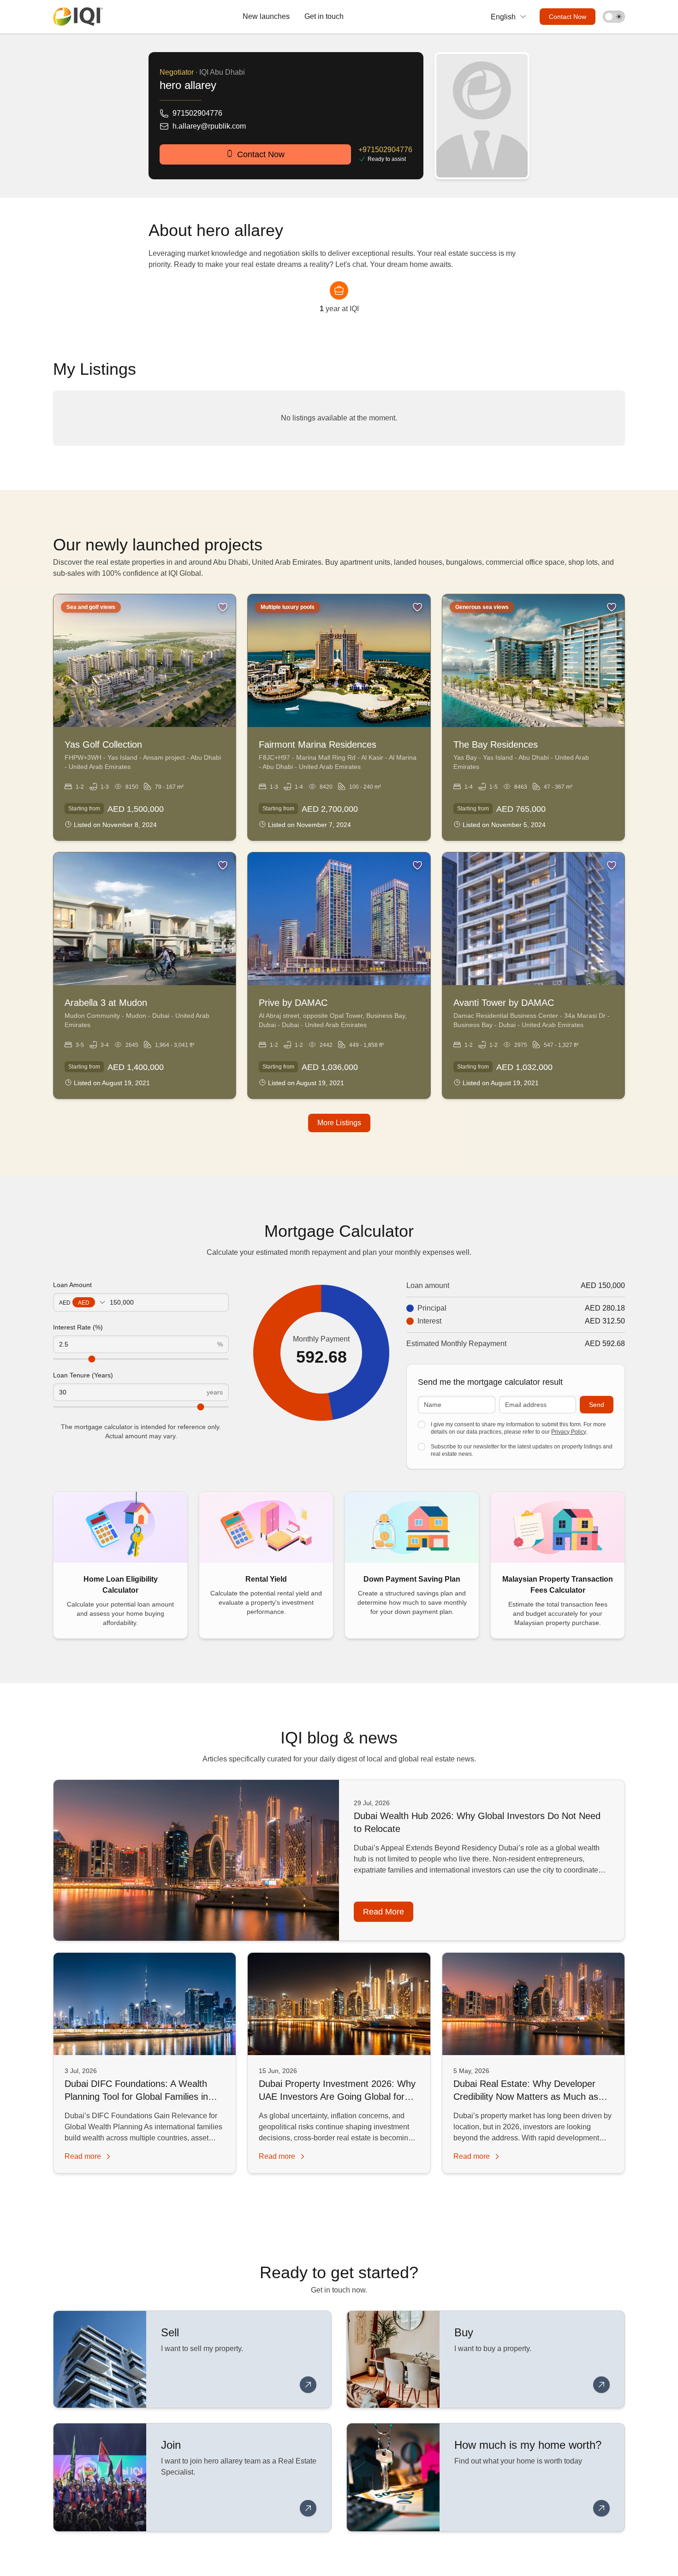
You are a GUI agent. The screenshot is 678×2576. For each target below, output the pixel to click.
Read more (384, 1912)
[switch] (614, 17)
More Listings (339, 1123)
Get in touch (324, 16)
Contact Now (568, 17)
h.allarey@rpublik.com (209, 126)
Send (597, 1405)
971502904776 (197, 113)
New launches (266, 16)
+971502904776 (385, 150)
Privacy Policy (569, 1432)
